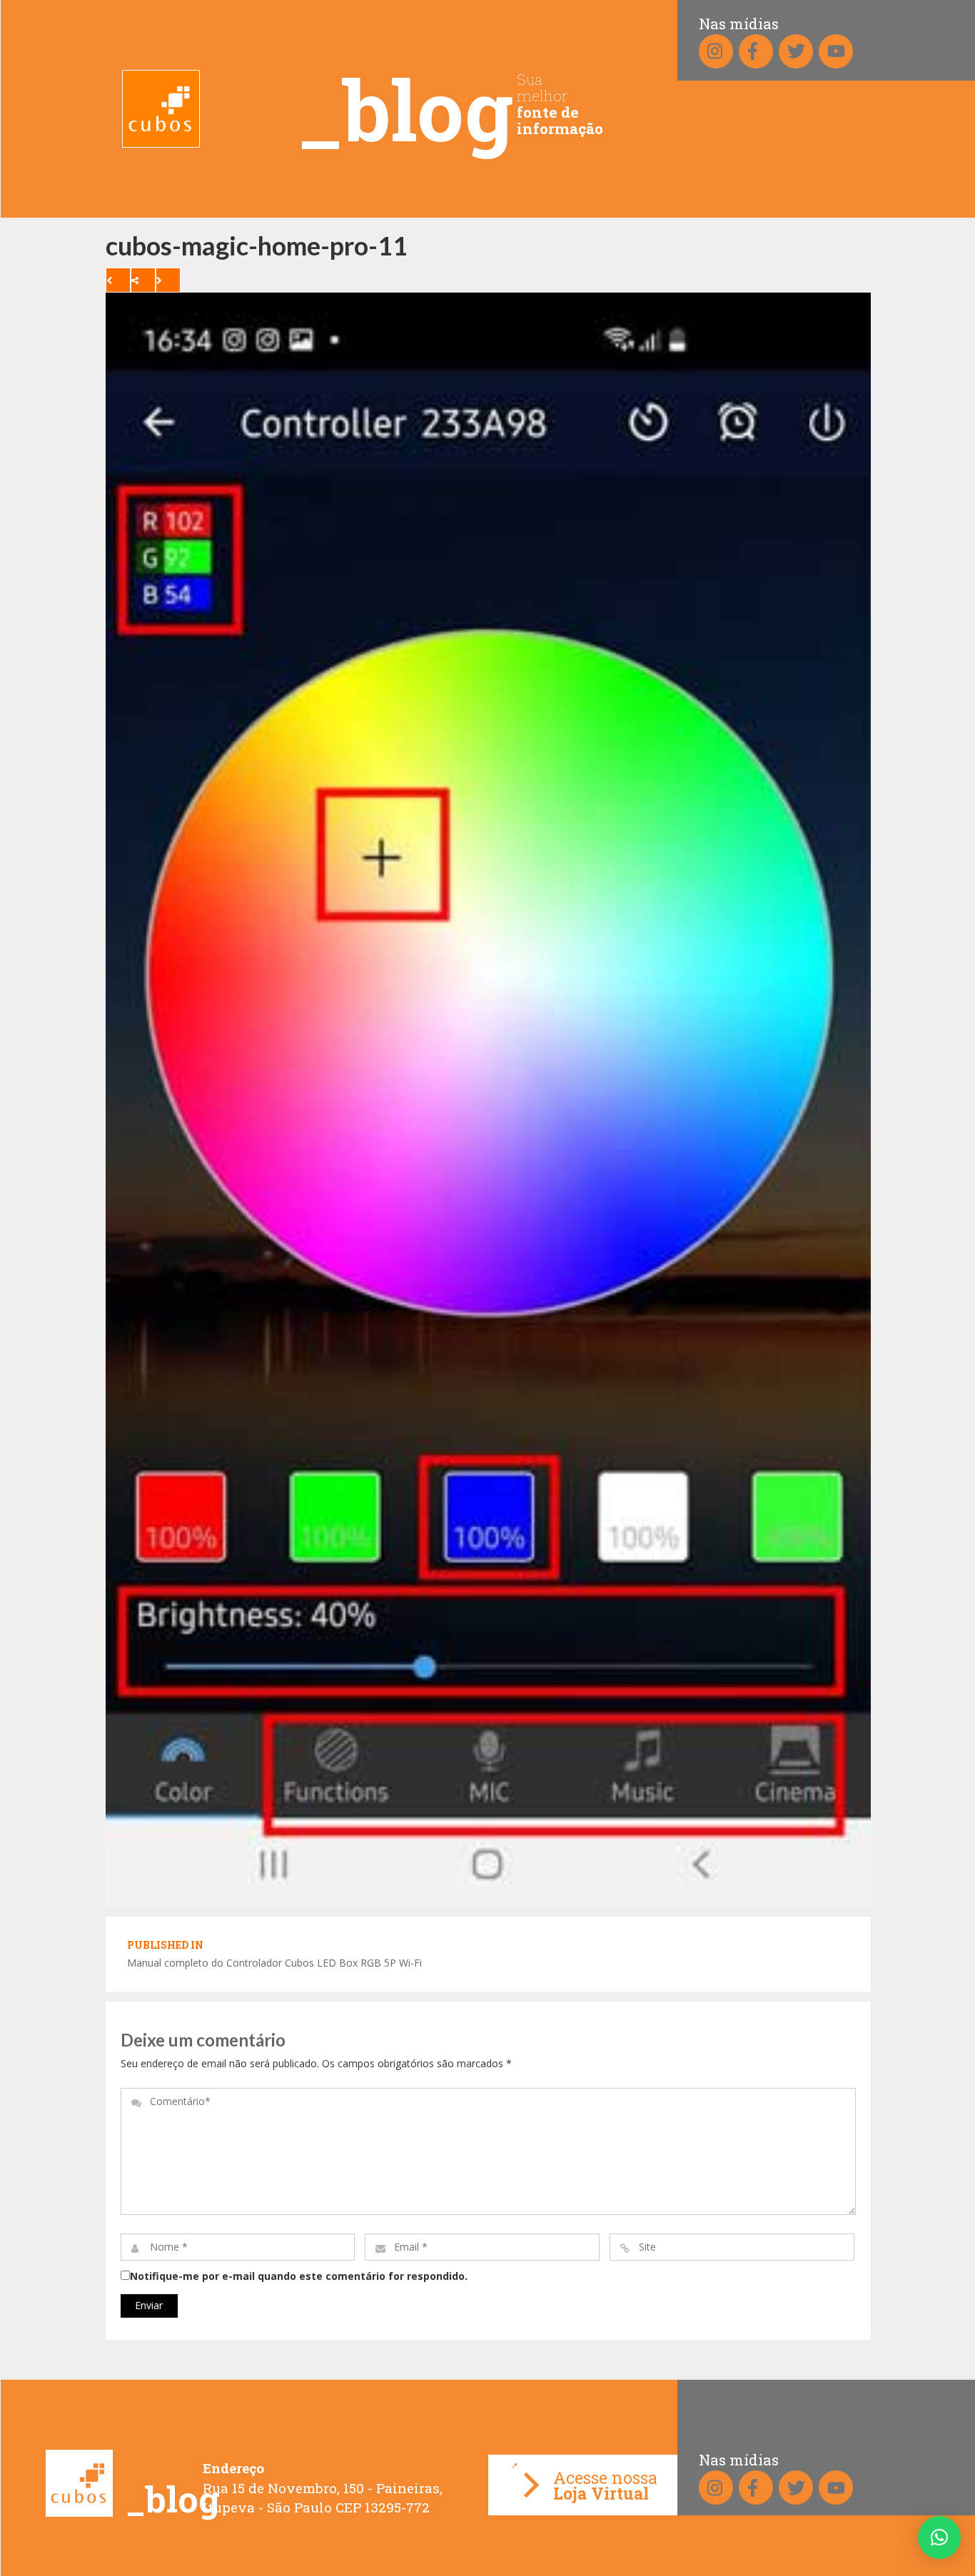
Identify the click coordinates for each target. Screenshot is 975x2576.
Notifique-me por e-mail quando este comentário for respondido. (299, 2276)
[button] (939, 2537)
